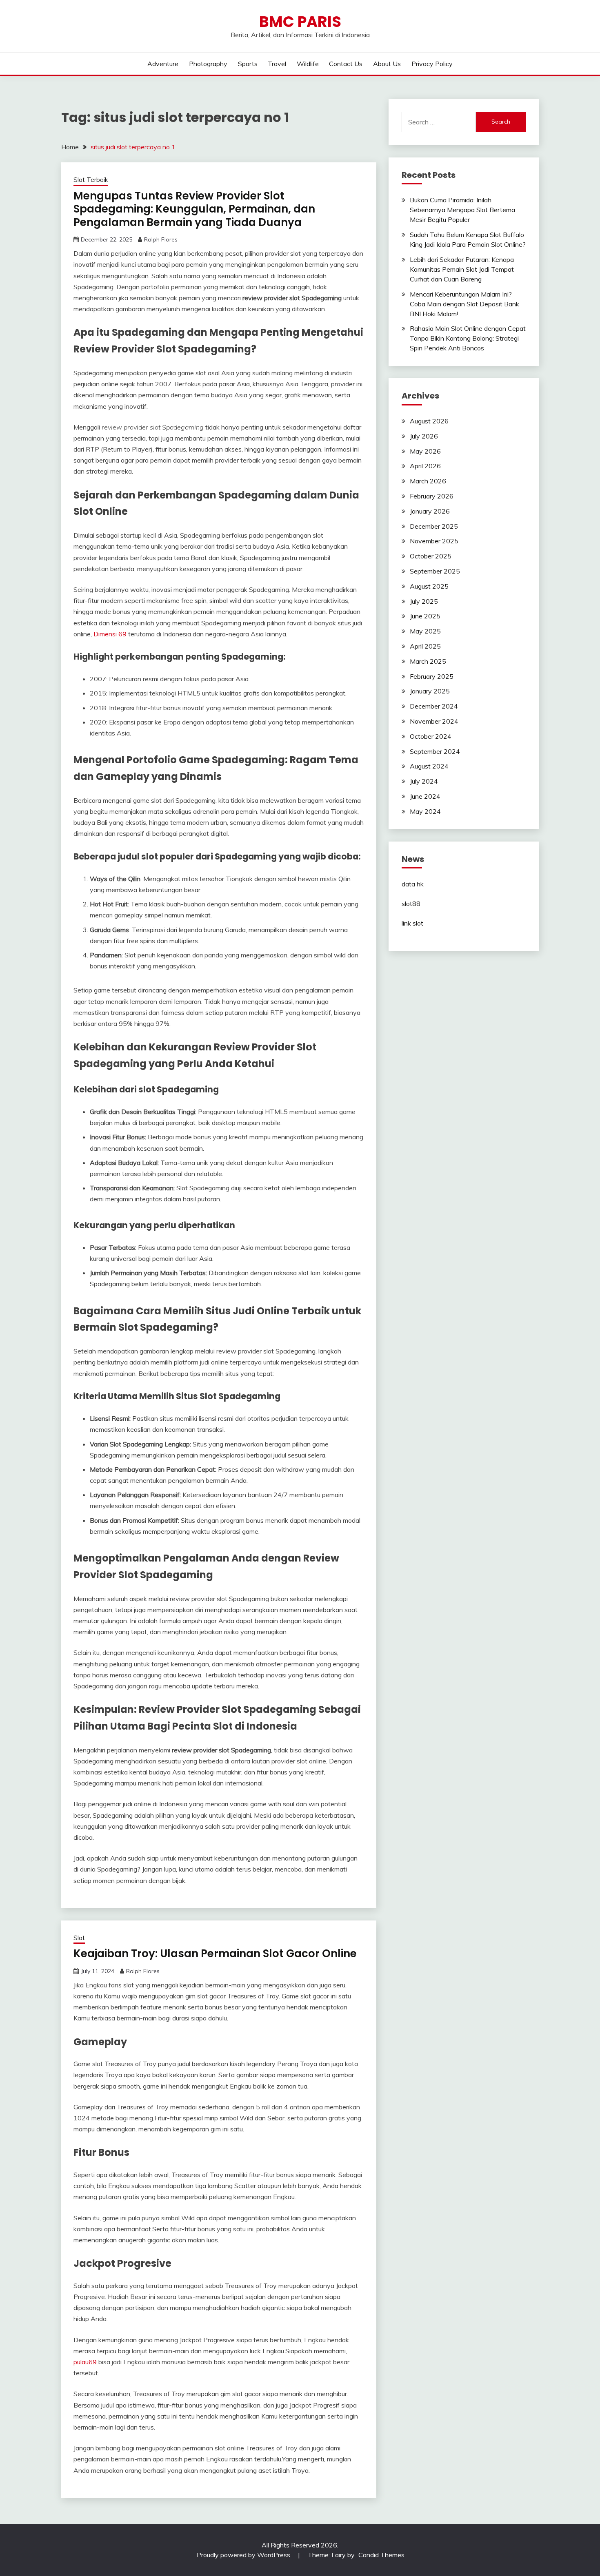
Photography (208, 64)
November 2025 (434, 541)
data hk (413, 884)
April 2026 (425, 466)
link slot (412, 923)
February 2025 (432, 676)
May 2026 (425, 451)
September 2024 (435, 751)
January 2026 (430, 511)
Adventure (163, 64)
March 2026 (428, 481)
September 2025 (435, 571)
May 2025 (425, 631)
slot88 (411, 904)
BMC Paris (300, 22)
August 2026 (429, 421)
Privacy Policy (432, 64)
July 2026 (424, 436)
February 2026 (432, 496)
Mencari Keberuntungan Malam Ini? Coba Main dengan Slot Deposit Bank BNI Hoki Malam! (464, 304)
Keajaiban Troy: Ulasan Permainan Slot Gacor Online (215, 1954)
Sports (248, 64)
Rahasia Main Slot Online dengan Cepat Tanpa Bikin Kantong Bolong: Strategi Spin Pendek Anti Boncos (468, 338)
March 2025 (428, 661)
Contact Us (346, 64)
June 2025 (425, 616)
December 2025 (434, 526)
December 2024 (434, 706)
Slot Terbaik (91, 180)
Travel (277, 64)
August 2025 (429, 586)
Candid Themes (381, 2555)
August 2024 (429, 766)
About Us (387, 64)
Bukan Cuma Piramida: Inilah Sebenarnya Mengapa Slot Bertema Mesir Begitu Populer (462, 210)
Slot (79, 1938)
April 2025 (425, 646)
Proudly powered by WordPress (244, 2555)
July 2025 (424, 601)
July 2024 (424, 781)
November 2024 (434, 721)
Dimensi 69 (110, 634)
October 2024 (431, 736)
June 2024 (425, 796)
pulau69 (85, 2362)
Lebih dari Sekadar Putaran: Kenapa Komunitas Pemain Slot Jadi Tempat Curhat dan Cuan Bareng (462, 269)
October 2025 (431, 556)
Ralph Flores (161, 239)
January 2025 (430, 691)
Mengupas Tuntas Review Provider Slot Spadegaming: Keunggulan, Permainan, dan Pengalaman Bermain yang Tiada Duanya (194, 209)
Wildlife (308, 64)
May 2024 (425, 811)
